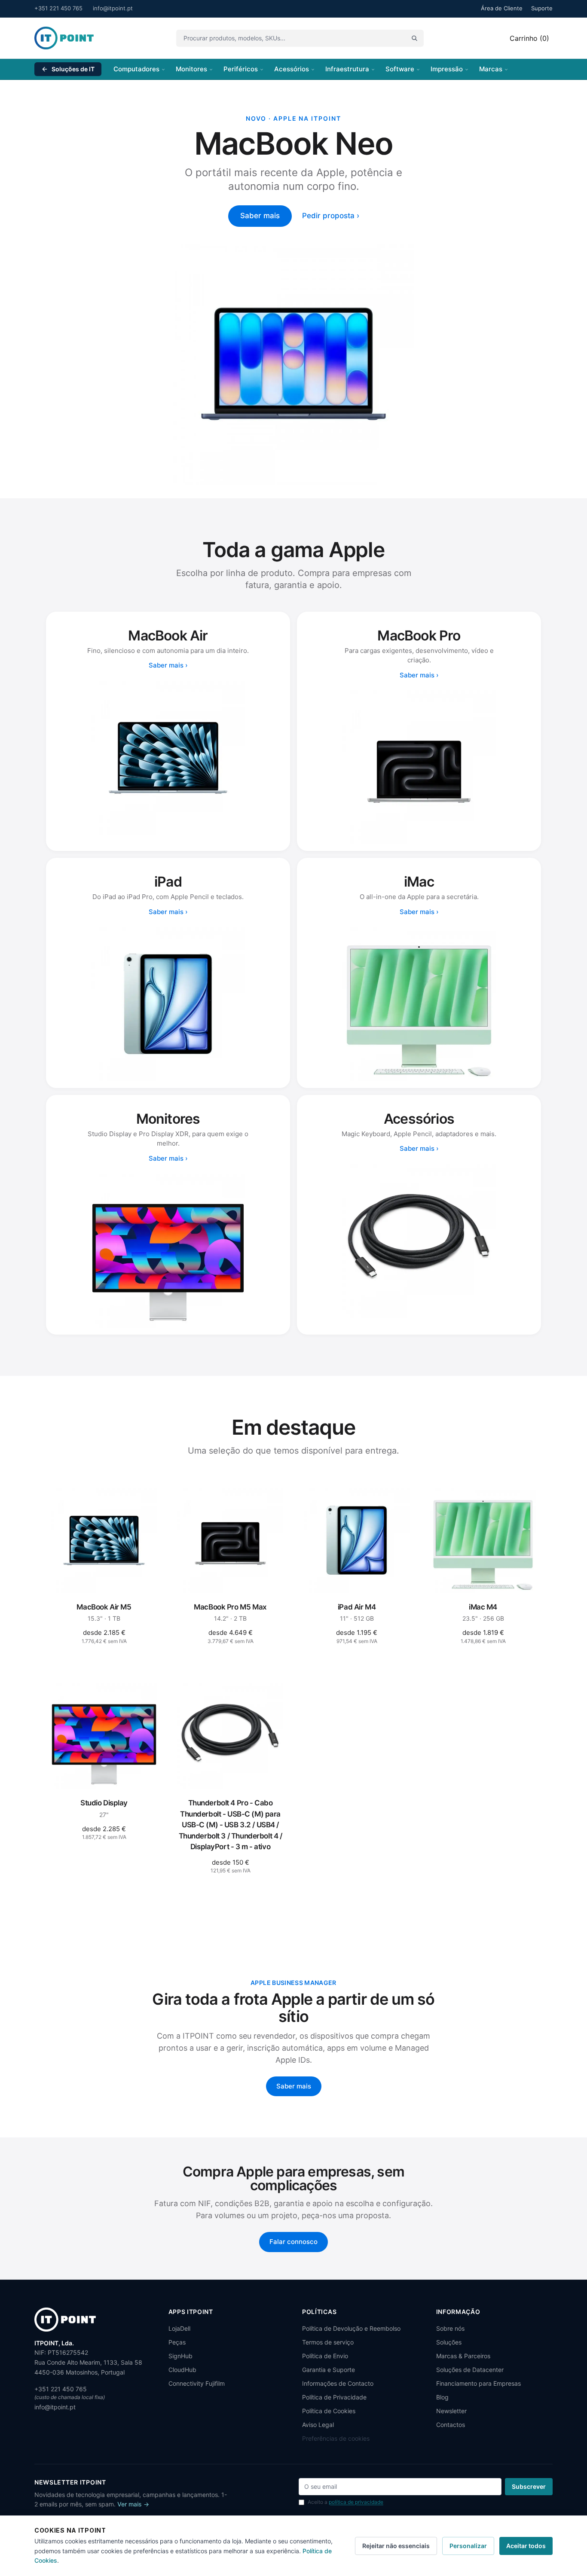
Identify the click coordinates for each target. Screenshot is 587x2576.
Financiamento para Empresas (478, 2383)
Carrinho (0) (529, 38)
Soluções (449, 2342)
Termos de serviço (328, 2342)
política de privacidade (356, 2502)
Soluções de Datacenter (470, 2370)
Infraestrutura (347, 69)
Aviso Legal (318, 2425)
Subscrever (529, 2486)
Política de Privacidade (334, 2397)
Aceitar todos (526, 2546)
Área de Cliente (502, 8)
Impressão (447, 69)
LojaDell (179, 2328)
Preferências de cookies (336, 2438)
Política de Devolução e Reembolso (351, 2328)
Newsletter (451, 2411)
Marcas (491, 69)
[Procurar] (414, 38)
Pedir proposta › (331, 216)
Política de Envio (325, 2356)
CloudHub (182, 2370)
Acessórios (292, 69)
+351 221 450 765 (58, 8)
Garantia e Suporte (329, 2370)
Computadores (136, 69)
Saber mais (260, 216)
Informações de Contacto (338, 2383)
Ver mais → (133, 2504)
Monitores (191, 69)
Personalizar (468, 2546)
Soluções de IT (73, 69)
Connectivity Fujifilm (197, 2383)
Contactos (451, 2425)
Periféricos (241, 69)
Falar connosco (293, 2242)
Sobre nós (450, 2328)
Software (400, 69)
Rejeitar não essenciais (396, 2546)
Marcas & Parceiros (463, 2356)
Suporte (542, 8)
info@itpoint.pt (113, 8)
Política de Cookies (329, 2411)
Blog (442, 2397)
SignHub (180, 2356)
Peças (177, 2342)
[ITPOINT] (64, 38)
